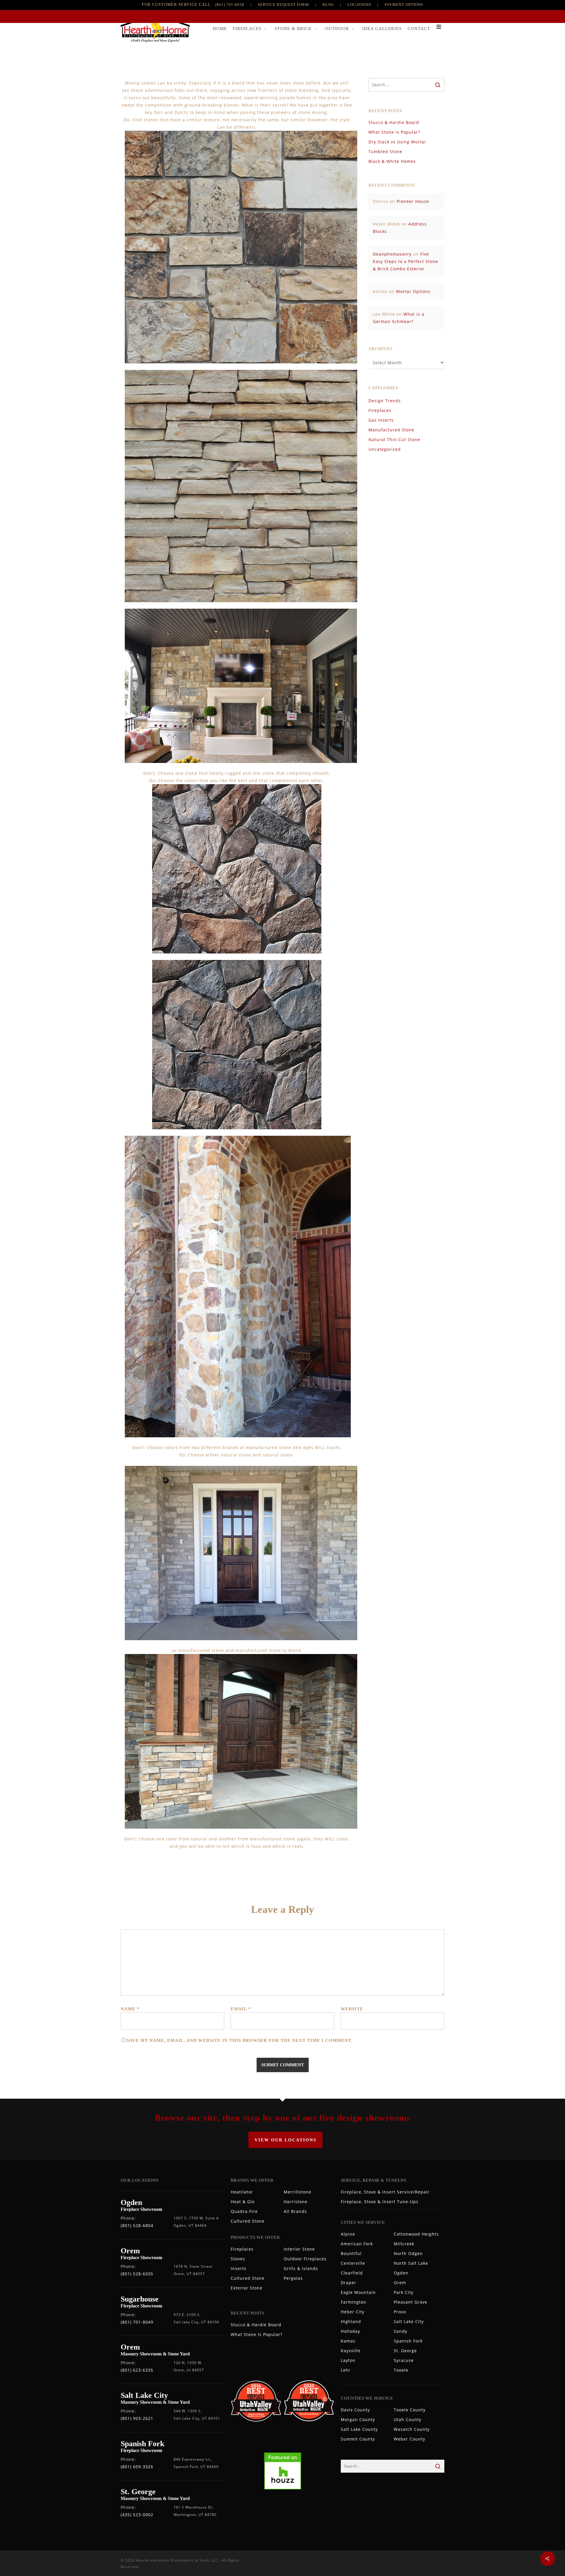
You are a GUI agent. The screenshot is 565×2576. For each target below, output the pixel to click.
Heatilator (242, 2192)
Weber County (409, 2439)
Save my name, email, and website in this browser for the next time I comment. (240, 2040)
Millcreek (404, 2244)
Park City (404, 2292)
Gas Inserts (381, 420)
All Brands (295, 2211)
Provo (400, 2312)
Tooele (401, 2370)
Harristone (296, 2202)
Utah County (408, 2419)
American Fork (357, 2244)
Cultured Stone (248, 2221)
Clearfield (352, 2273)
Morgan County (358, 2419)
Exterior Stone (247, 2288)
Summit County (358, 2439)
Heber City (353, 2312)
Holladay (350, 2331)
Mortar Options (413, 291)
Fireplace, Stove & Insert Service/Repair (385, 2192)
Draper (349, 2283)
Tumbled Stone (385, 152)
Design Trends (385, 401)
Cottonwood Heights (416, 2234)
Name (130, 2009)
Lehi (345, 2370)
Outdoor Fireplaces (305, 2259)
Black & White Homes (392, 161)
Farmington (354, 2302)
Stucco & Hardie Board (394, 122)
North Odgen (408, 2253)
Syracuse (404, 2360)
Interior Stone (299, 2249)
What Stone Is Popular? (394, 132)
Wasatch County (412, 2429)
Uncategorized (385, 449)
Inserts (239, 2268)
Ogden (401, 2273)
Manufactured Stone (391, 430)
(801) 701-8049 (137, 2322)
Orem (400, 2283)
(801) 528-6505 (137, 2274)
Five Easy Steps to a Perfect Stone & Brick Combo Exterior (406, 261)
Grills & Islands (301, 2268)
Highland (351, 2321)
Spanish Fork (408, 2341)
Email (241, 2009)
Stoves (238, 2259)
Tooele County (410, 2410)
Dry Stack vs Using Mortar (397, 142)
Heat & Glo (243, 2202)
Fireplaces (380, 410)
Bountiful (351, 2253)
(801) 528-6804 (137, 2225)
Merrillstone (298, 2192)
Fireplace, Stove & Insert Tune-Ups (380, 2202)
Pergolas (293, 2278)
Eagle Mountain (358, 2292)
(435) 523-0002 (137, 2515)
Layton (348, 2360)
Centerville (353, 2263)
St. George (405, 2351)
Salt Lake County (359, 2429)
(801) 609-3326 (137, 2467)
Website (352, 2009)
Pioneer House (413, 201)
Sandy (401, 2331)
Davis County (355, 2410)
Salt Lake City (409, 2321)
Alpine (348, 2234)
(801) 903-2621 (137, 2418)
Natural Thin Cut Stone (394, 439)
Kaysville (351, 2351)
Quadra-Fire (244, 2211)
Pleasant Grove (411, 2302)
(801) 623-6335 (137, 2370)
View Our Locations (285, 2140)
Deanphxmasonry (392, 254)
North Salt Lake (411, 2263)
